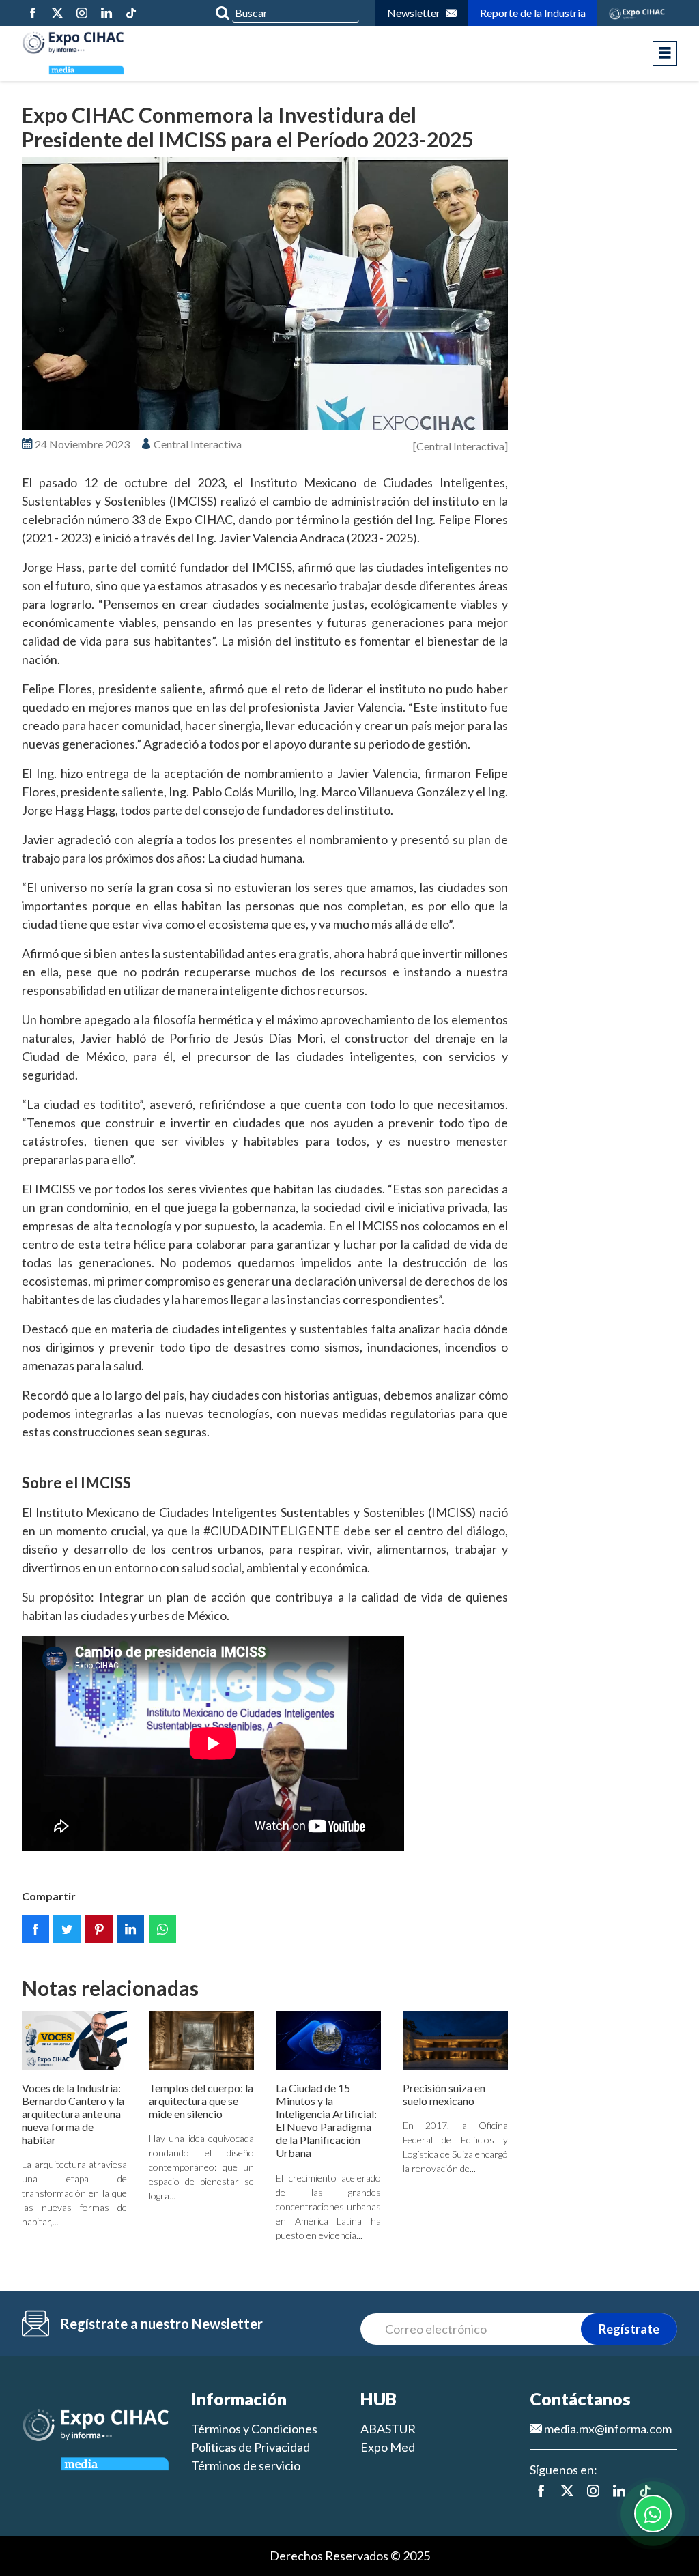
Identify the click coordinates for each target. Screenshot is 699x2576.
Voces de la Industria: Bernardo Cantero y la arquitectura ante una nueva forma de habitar (73, 2114)
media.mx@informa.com (607, 2429)
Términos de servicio (246, 2465)
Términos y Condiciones (254, 2429)
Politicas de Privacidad (251, 2447)
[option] (265, 294)
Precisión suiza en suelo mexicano (444, 2094)
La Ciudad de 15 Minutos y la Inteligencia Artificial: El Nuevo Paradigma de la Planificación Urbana (326, 2121)
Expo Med (388, 2447)
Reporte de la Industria (533, 13)
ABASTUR (388, 2429)
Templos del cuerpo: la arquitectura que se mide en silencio (201, 2101)
